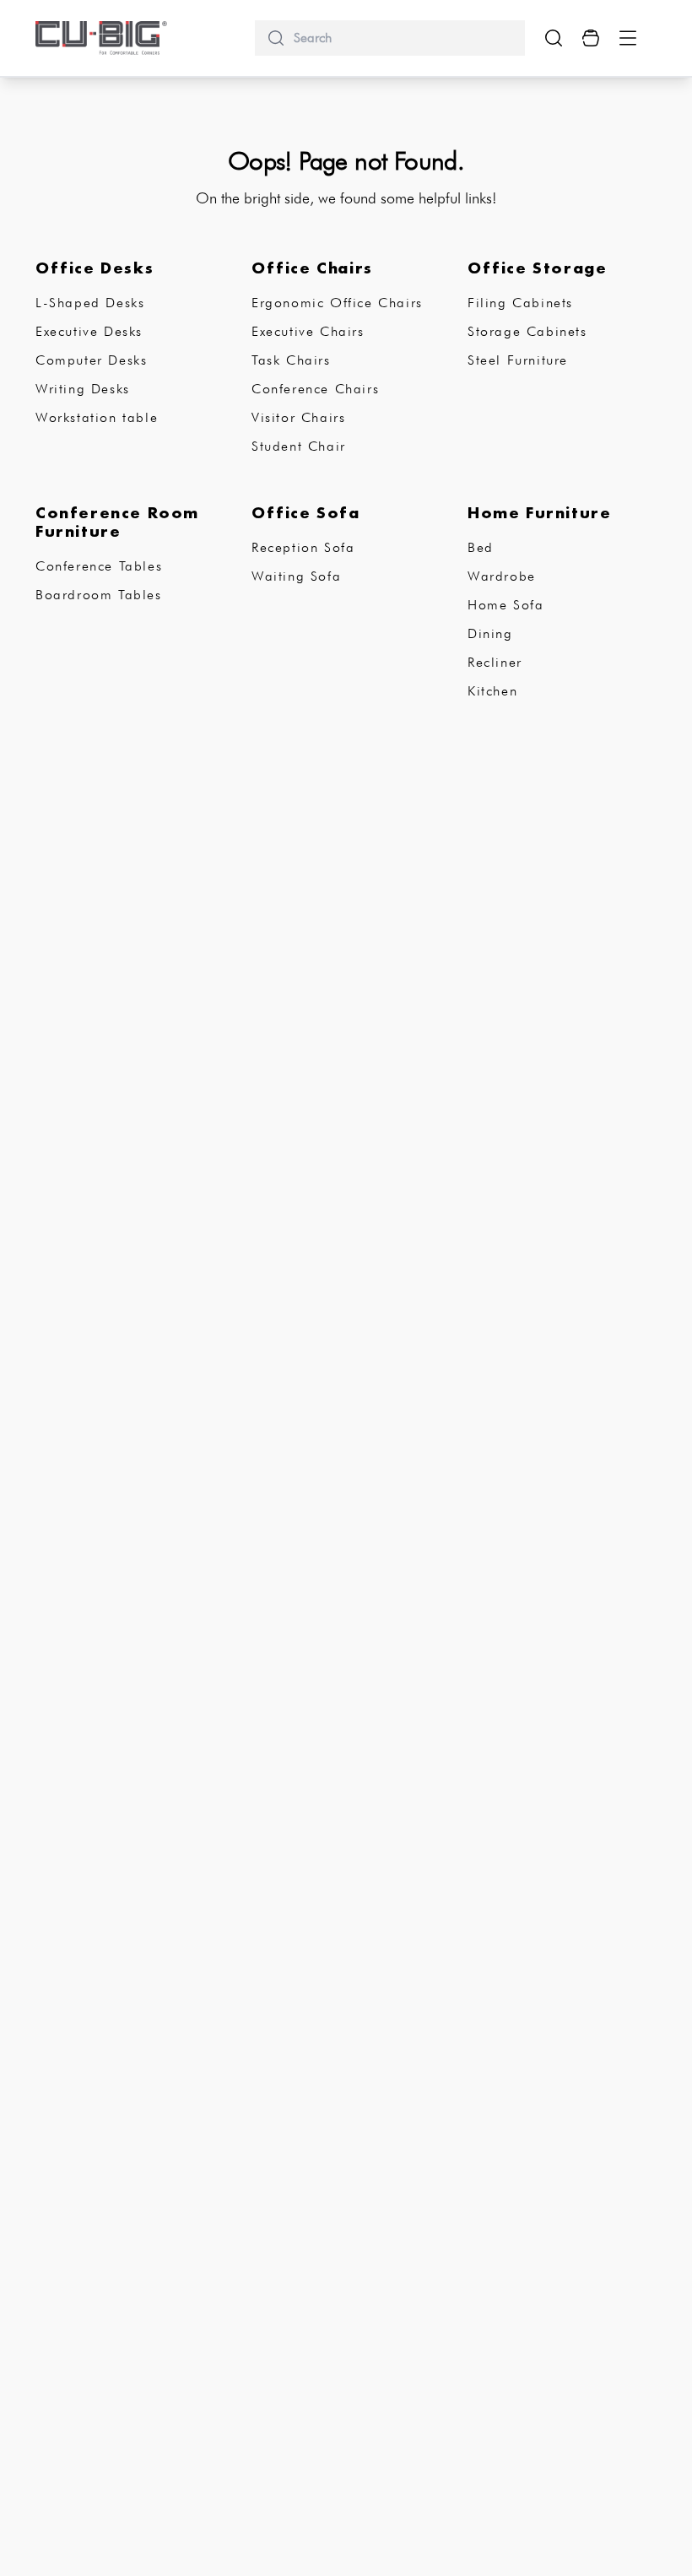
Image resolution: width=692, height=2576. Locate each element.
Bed (481, 547)
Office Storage (537, 268)
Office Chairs (312, 268)
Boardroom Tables (99, 595)
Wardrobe (502, 576)
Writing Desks (83, 389)
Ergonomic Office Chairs (337, 303)
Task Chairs (291, 360)
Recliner (495, 662)
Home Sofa (505, 605)
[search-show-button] (554, 38)
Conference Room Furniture (117, 522)
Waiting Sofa (296, 576)
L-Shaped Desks (90, 303)
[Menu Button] (628, 38)
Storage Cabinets (527, 331)
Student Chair (299, 446)
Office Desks (95, 268)
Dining (490, 633)
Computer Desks (91, 360)
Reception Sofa (303, 547)
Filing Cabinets (520, 303)
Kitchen (492, 691)
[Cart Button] (591, 38)
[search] (403, 38)
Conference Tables (99, 566)
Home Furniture (539, 512)
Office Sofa (306, 512)
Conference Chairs (315, 389)
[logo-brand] (101, 38)
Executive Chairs (308, 331)
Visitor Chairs (298, 417)
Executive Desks (89, 331)
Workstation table (97, 417)
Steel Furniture (518, 360)
